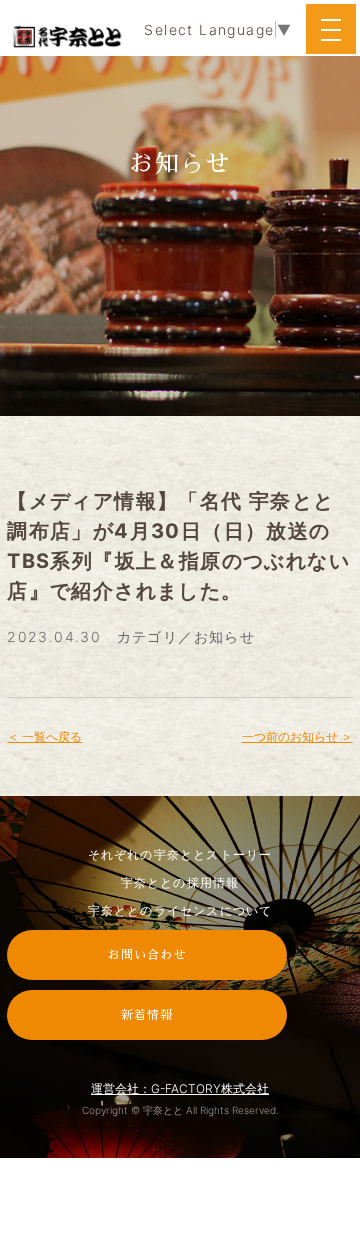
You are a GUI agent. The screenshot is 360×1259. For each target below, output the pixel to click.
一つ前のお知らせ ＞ (297, 736)
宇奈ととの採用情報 (180, 882)
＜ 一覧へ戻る (44, 736)
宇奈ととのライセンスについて (180, 910)
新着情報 (147, 1015)
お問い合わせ (147, 955)
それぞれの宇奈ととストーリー (180, 854)
